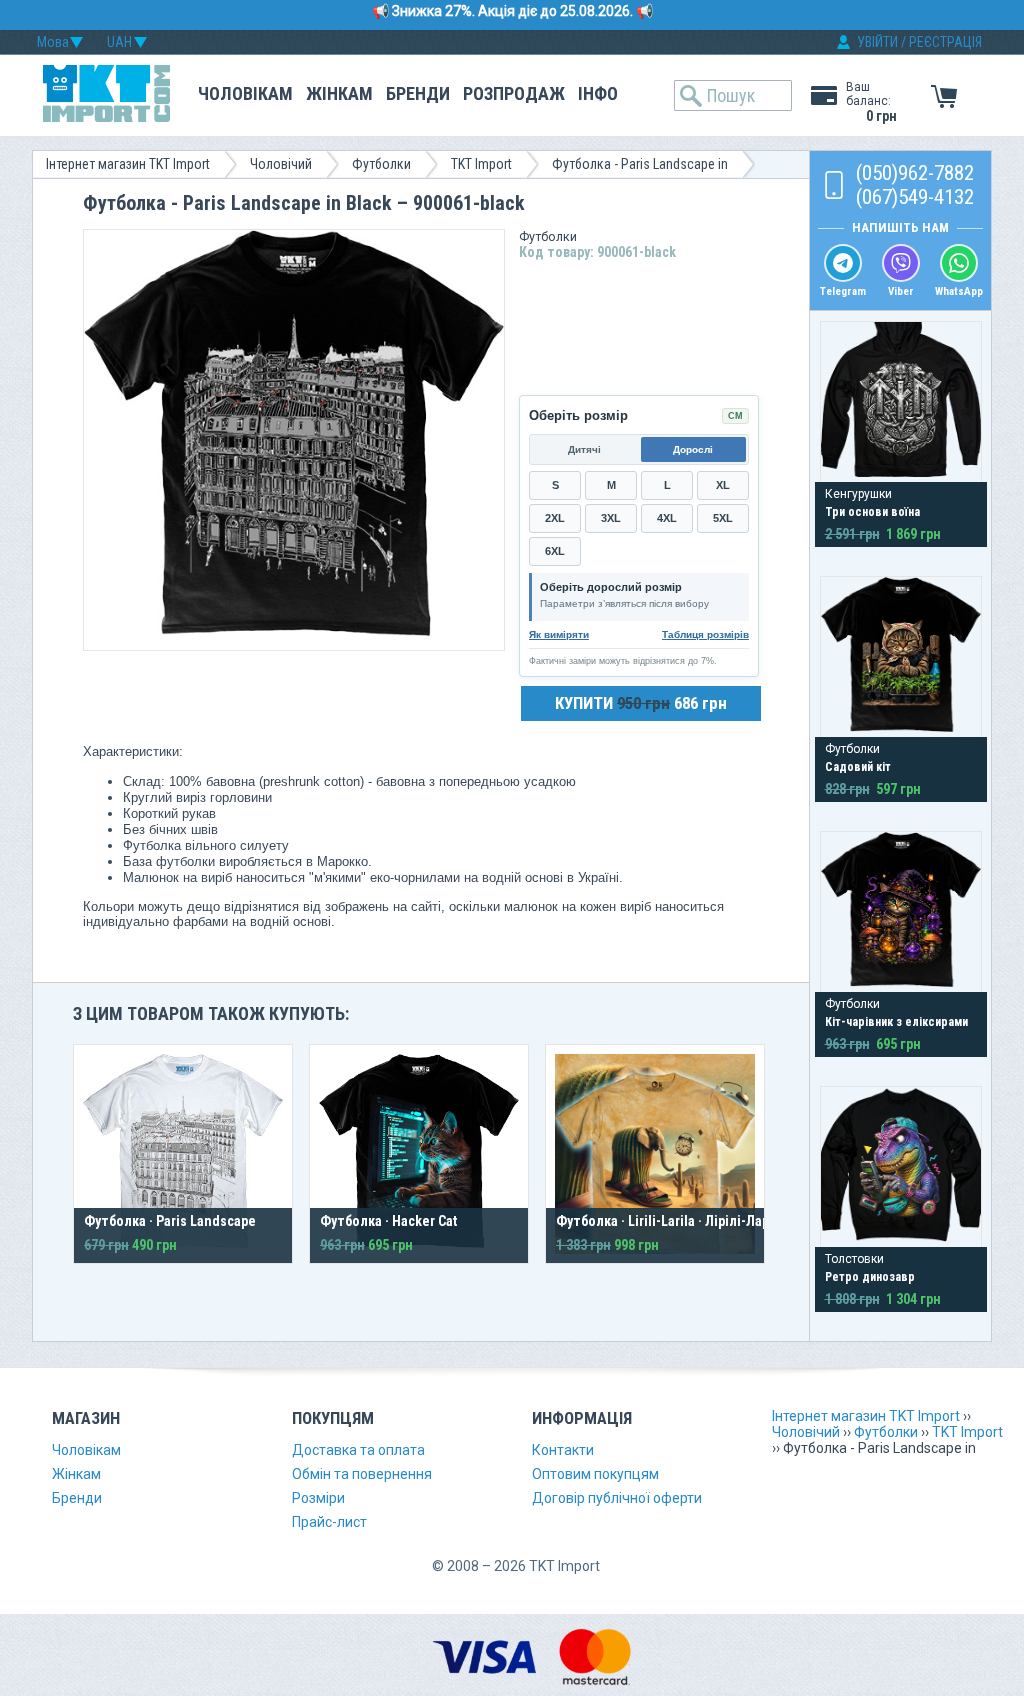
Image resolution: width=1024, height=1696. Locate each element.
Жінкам (339, 93)
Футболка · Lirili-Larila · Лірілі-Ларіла (672, 1221)
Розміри (318, 1498)
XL (723, 485)
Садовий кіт (858, 767)
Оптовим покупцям (595, 1474)
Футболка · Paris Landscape (170, 1221)
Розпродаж (514, 93)
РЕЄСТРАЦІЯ (945, 42)
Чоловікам (245, 93)
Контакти (563, 1450)
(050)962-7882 (915, 173)
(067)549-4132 (915, 197)
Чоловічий (281, 164)
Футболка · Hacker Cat (388, 1221)
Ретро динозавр (870, 1277)
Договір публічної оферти (617, 1498)
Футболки (381, 164)
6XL (555, 551)
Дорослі (693, 449)
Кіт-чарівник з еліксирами (896, 1022)
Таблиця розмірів (705, 634)
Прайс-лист (329, 1522)
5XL (723, 518)
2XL (555, 518)
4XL (667, 518)
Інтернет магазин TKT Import (128, 164)
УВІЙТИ (877, 42)
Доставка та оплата (358, 1450)
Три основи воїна (872, 512)
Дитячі (584, 449)
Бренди (418, 93)
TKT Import (481, 164)
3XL (611, 518)
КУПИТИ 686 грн (641, 703)
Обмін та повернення (362, 1474)
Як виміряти (559, 634)
